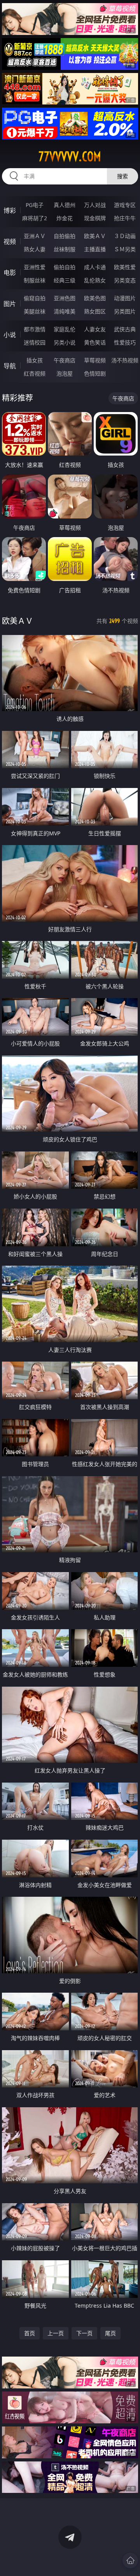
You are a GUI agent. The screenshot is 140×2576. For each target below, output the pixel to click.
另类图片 (125, 311)
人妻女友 (95, 329)
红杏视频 (35, 373)
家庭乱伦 (65, 329)
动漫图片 (125, 298)
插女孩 (35, 360)
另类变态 (125, 280)
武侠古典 (125, 329)
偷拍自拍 (65, 267)
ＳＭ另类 (125, 249)
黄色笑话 (95, 342)
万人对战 (95, 205)
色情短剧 (95, 373)
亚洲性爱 (35, 267)
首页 (30, 2333)
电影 (10, 273)
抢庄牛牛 (125, 218)
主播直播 (95, 249)
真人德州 (65, 205)
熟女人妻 (35, 249)
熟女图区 (95, 311)
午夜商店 (65, 360)
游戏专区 (125, 205)
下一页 (84, 2333)
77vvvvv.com (70, 157)
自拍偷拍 (65, 236)
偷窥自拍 (35, 298)
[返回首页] (130, 2560)
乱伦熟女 (95, 280)
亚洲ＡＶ (35, 236)
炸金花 (65, 218)
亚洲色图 (65, 298)
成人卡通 (95, 267)
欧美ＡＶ (95, 236)
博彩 (10, 210)
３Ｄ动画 (125, 236)
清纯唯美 (65, 311)
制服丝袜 (35, 280)
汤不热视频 (125, 360)
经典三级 (65, 280)
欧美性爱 (125, 267)
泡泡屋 (65, 373)
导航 (10, 366)
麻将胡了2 (35, 218)
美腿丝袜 (35, 311)
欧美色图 (95, 298)
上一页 (56, 2333)
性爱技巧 (125, 342)
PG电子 (35, 205)
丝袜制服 (65, 249)
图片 (10, 304)
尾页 (110, 2333)
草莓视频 (95, 360)
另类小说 (65, 342)
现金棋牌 (95, 218)
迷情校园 (35, 342)
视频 (10, 242)
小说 (10, 335)
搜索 (122, 176)
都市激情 (35, 329)
